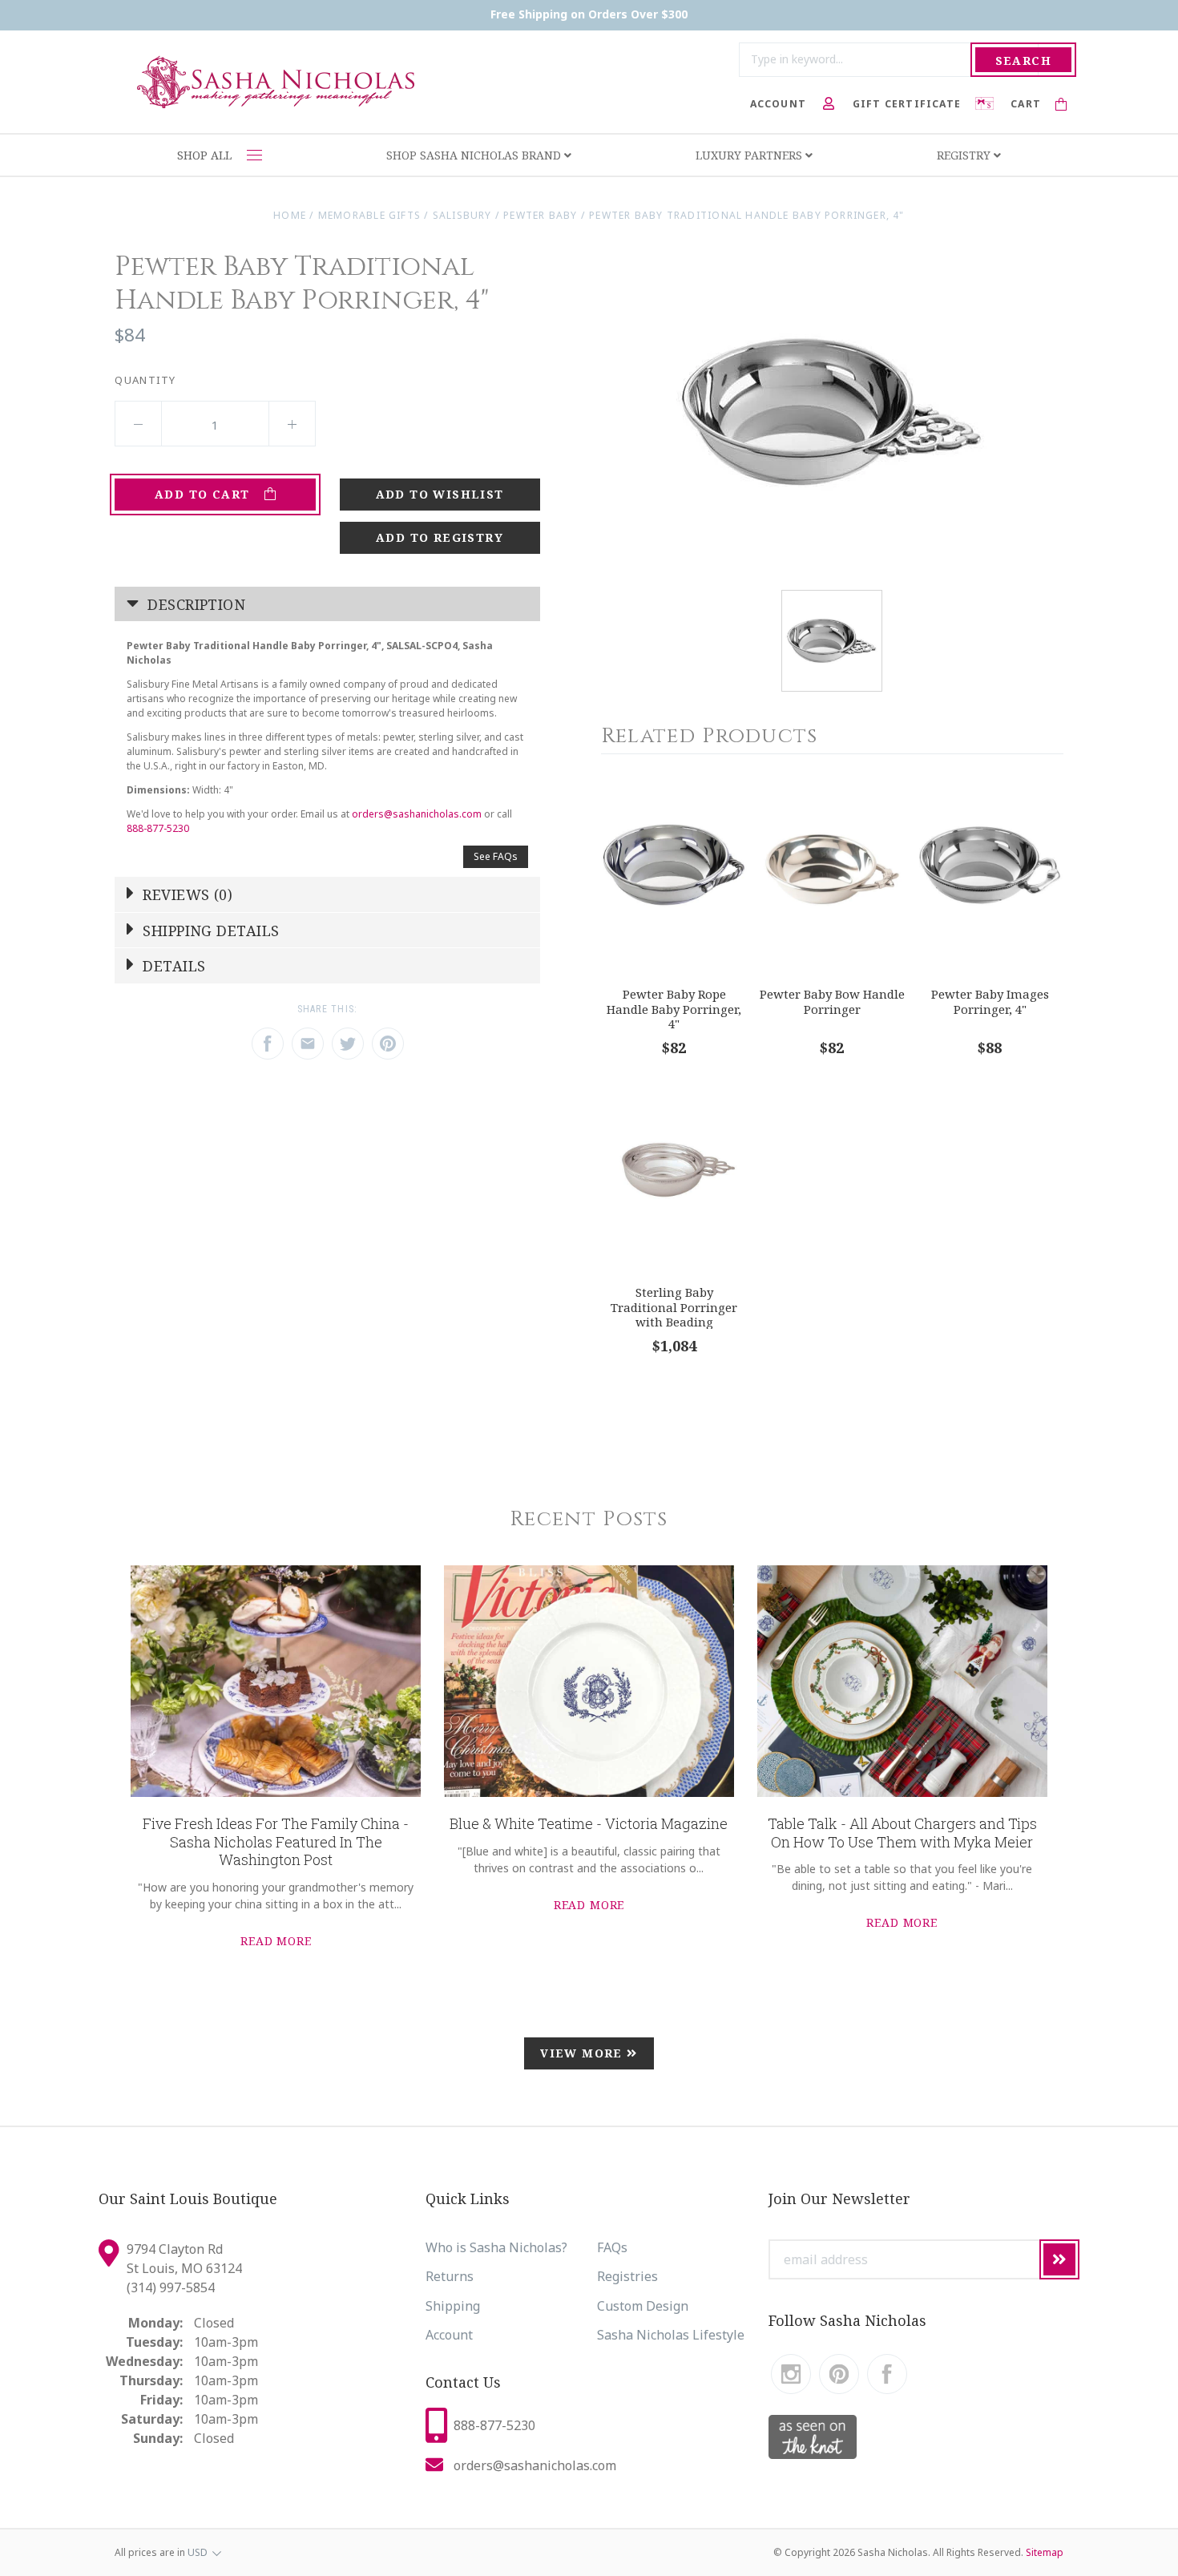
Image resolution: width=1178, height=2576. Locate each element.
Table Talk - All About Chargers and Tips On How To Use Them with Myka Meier (902, 1833)
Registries (627, 2276)
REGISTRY (965, 155)
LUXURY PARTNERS (750, 155)
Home (290, 215)
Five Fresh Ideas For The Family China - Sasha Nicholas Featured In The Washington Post (276, 1841)
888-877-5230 (158, 828)
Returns (450, 2276)
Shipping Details (209, 931)
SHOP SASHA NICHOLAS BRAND (475, 155)
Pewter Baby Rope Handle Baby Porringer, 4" (674, 1009)
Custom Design (643, 2306)
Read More (276, 1941)
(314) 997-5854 (171, 2287)
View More (583, 2053)
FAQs (612, 2247)
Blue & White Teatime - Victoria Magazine (589, 1823)
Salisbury (462, 215)
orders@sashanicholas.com (417, 814)
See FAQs (496, 856)
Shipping (453, 2306)
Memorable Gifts (369, 215)
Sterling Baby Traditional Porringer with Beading (674, 1307)
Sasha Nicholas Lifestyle (671, 2335)
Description (194, 604)
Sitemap (1045, 2552)
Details (172, 966)
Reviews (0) (186, 894)
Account (449, 2335)
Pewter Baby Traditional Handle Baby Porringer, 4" (746, 215)
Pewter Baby (540, 215)
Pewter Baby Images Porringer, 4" (990, 1001)
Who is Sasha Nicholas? (496, 2247)
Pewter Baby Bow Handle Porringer (832, 1001)
